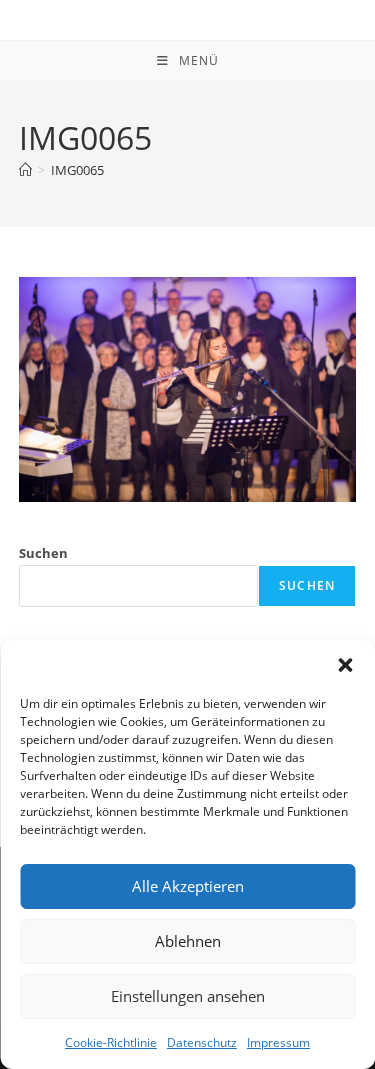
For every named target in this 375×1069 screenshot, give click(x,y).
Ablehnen (188, 941)
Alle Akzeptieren (188, 886)
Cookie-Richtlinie (111, 1042)
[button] (345, 665)
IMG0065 (77, 170)
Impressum (278, 1042)
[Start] (25, 170)
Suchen (43, 553)
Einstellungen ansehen (188, 996)
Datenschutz (202, 1042)
